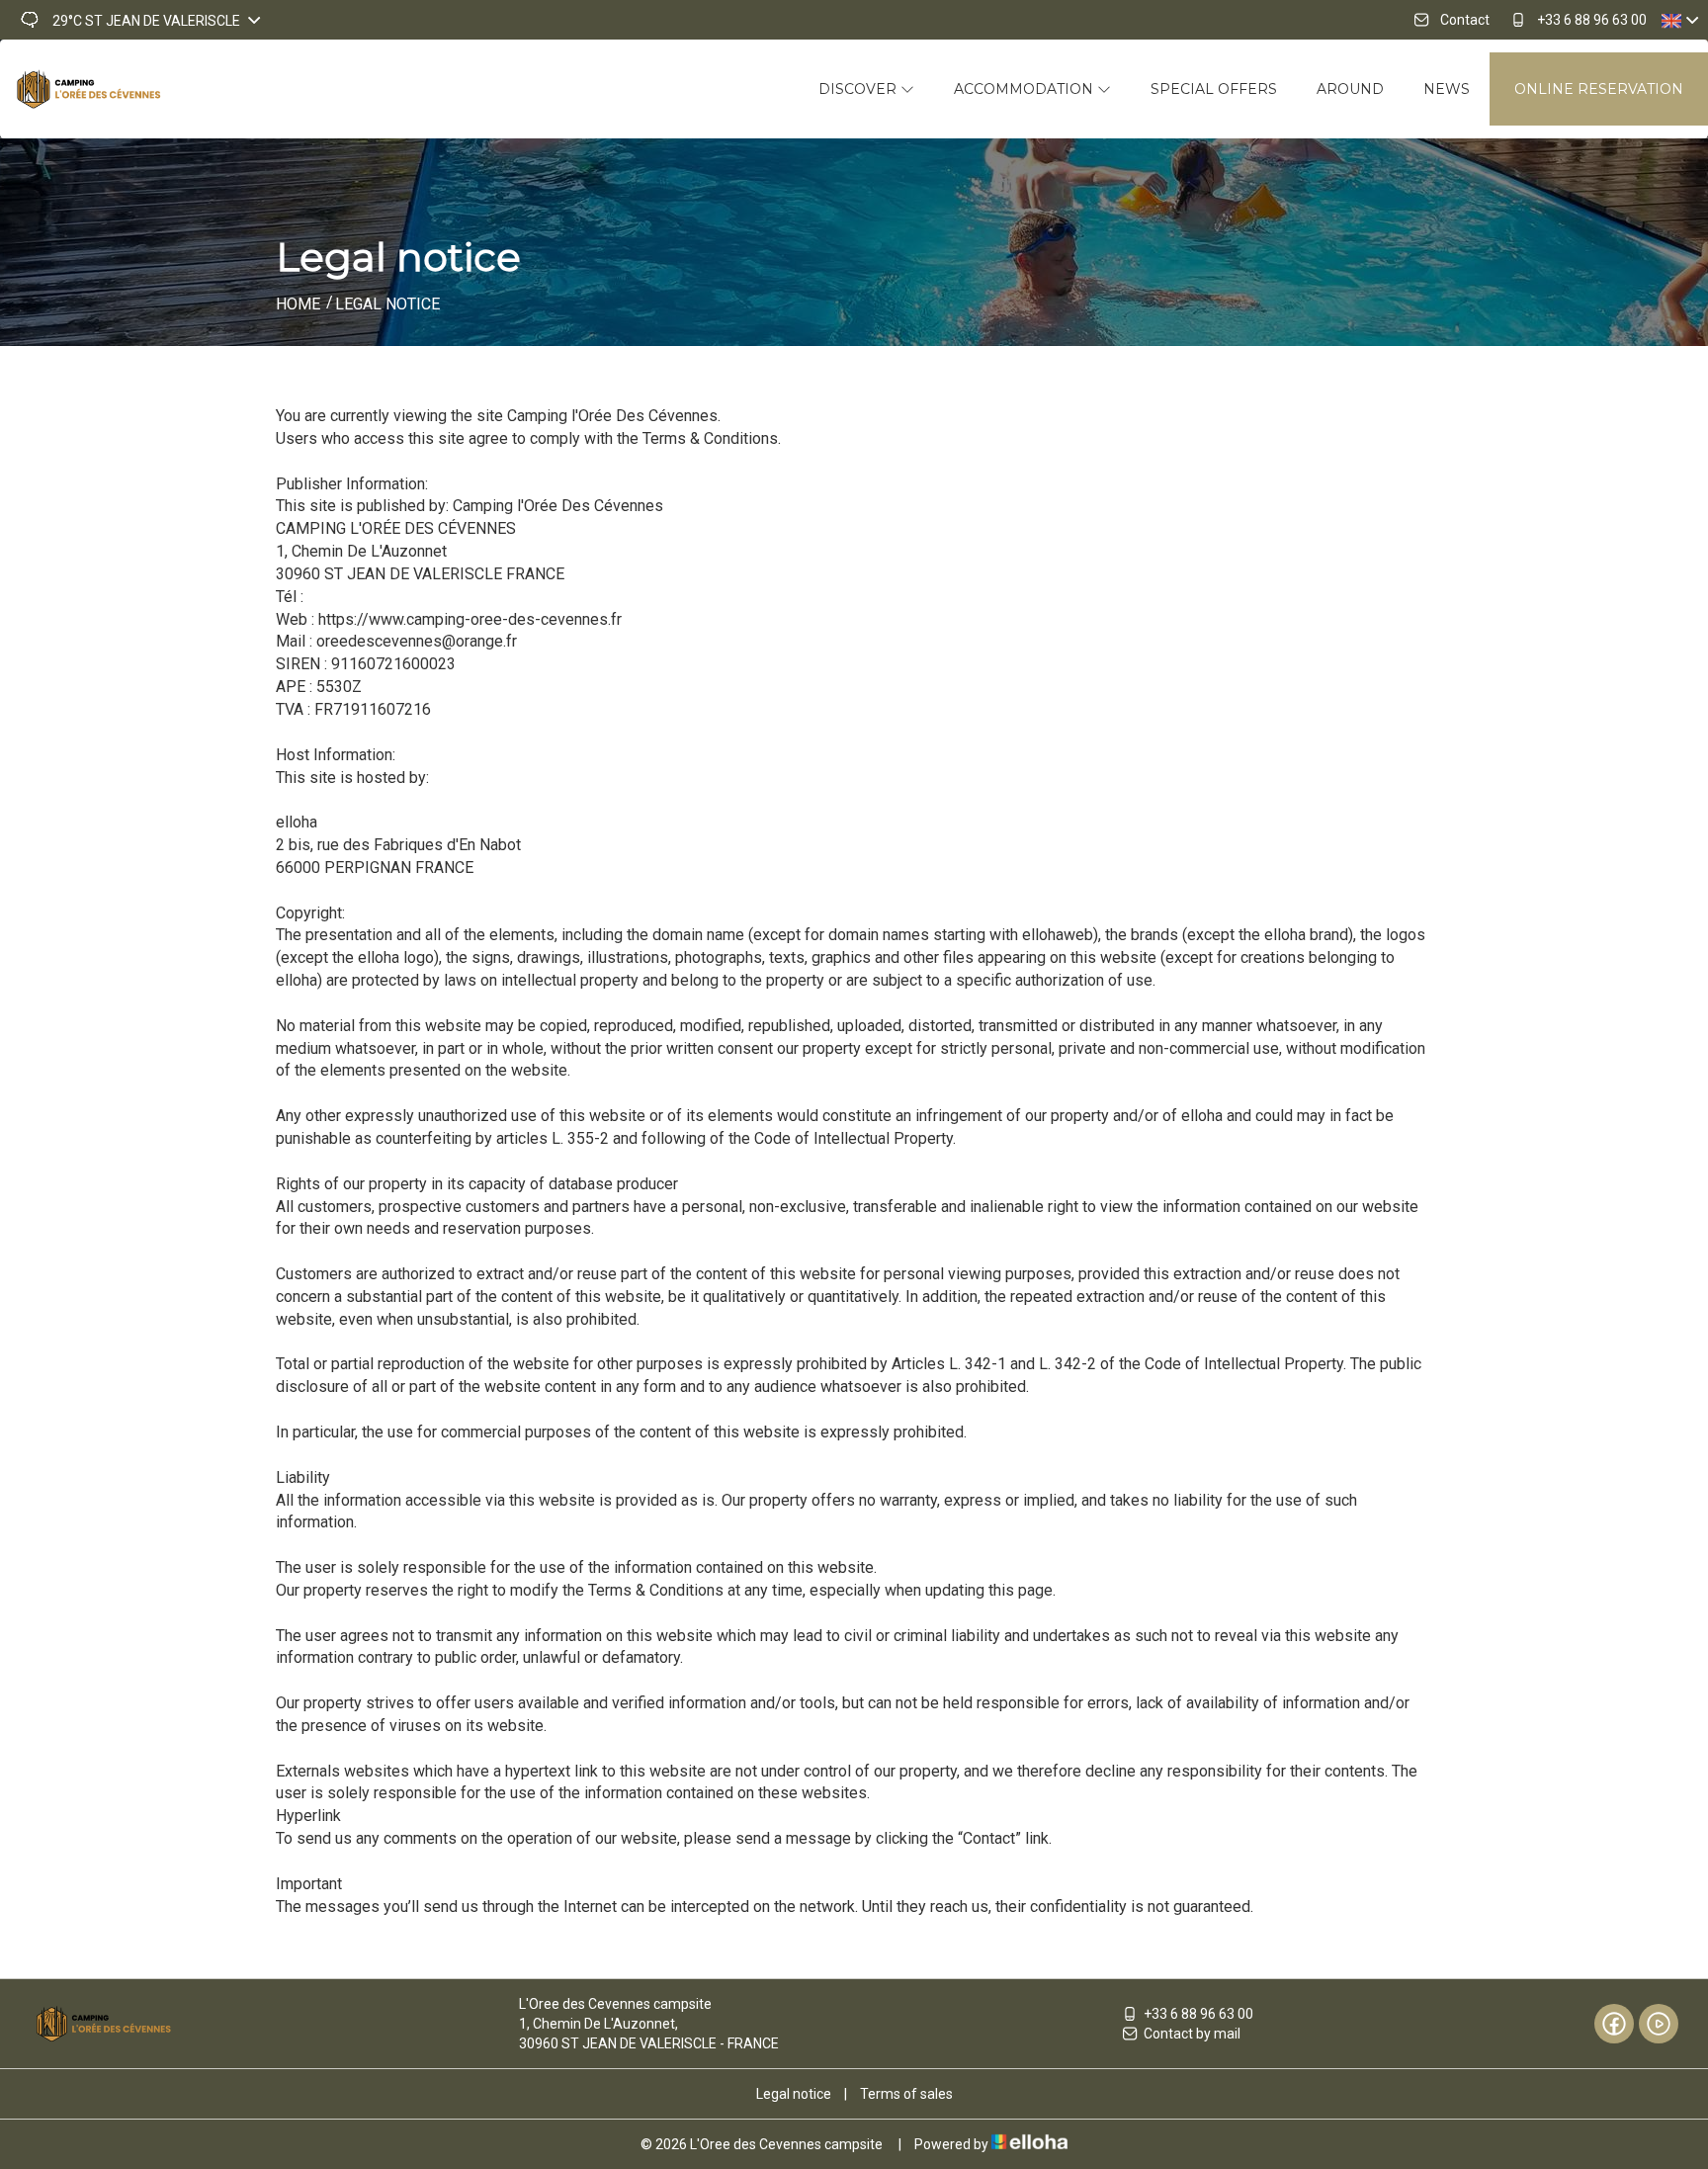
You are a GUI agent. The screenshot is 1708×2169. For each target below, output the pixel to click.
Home (298, 304)
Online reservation (1599, 89)
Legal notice (794, 2094)
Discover (859, 89)
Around (1350, 89)
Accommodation (1025, 89)
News (1447, 89)
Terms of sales (906, 2094)
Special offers (1214, 89)
